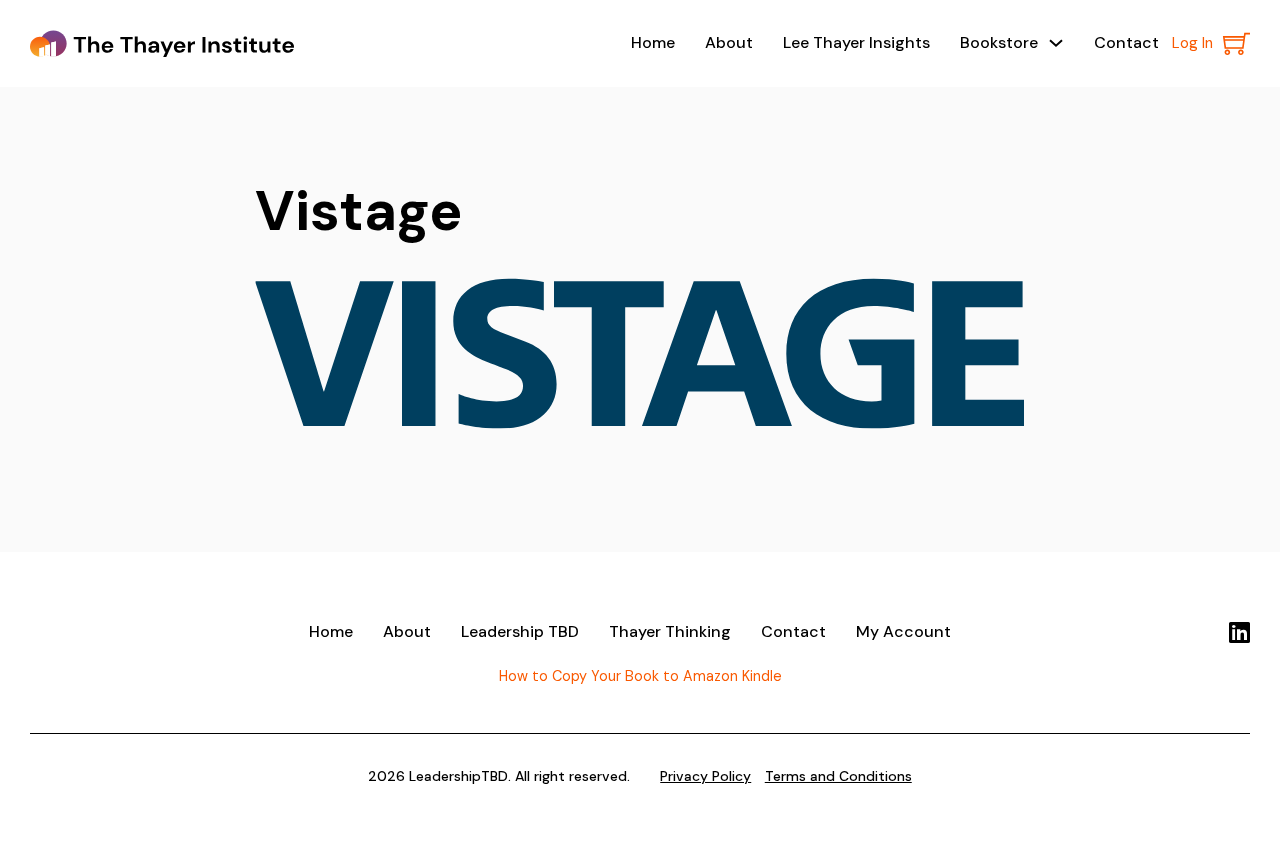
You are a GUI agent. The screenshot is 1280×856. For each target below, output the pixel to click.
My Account (903, 631)
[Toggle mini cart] (1236, 43)
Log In (1192, 43)
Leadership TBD (520, 631)
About (729, 42)
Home (653, 42)
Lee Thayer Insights (856, 42)
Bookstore (999, 42)
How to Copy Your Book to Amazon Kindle (640, 676)
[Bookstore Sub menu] (1056, 43)
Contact (1126, 42)
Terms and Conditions (838, 776)
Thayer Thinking (670, 631)
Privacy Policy (705, 776)
